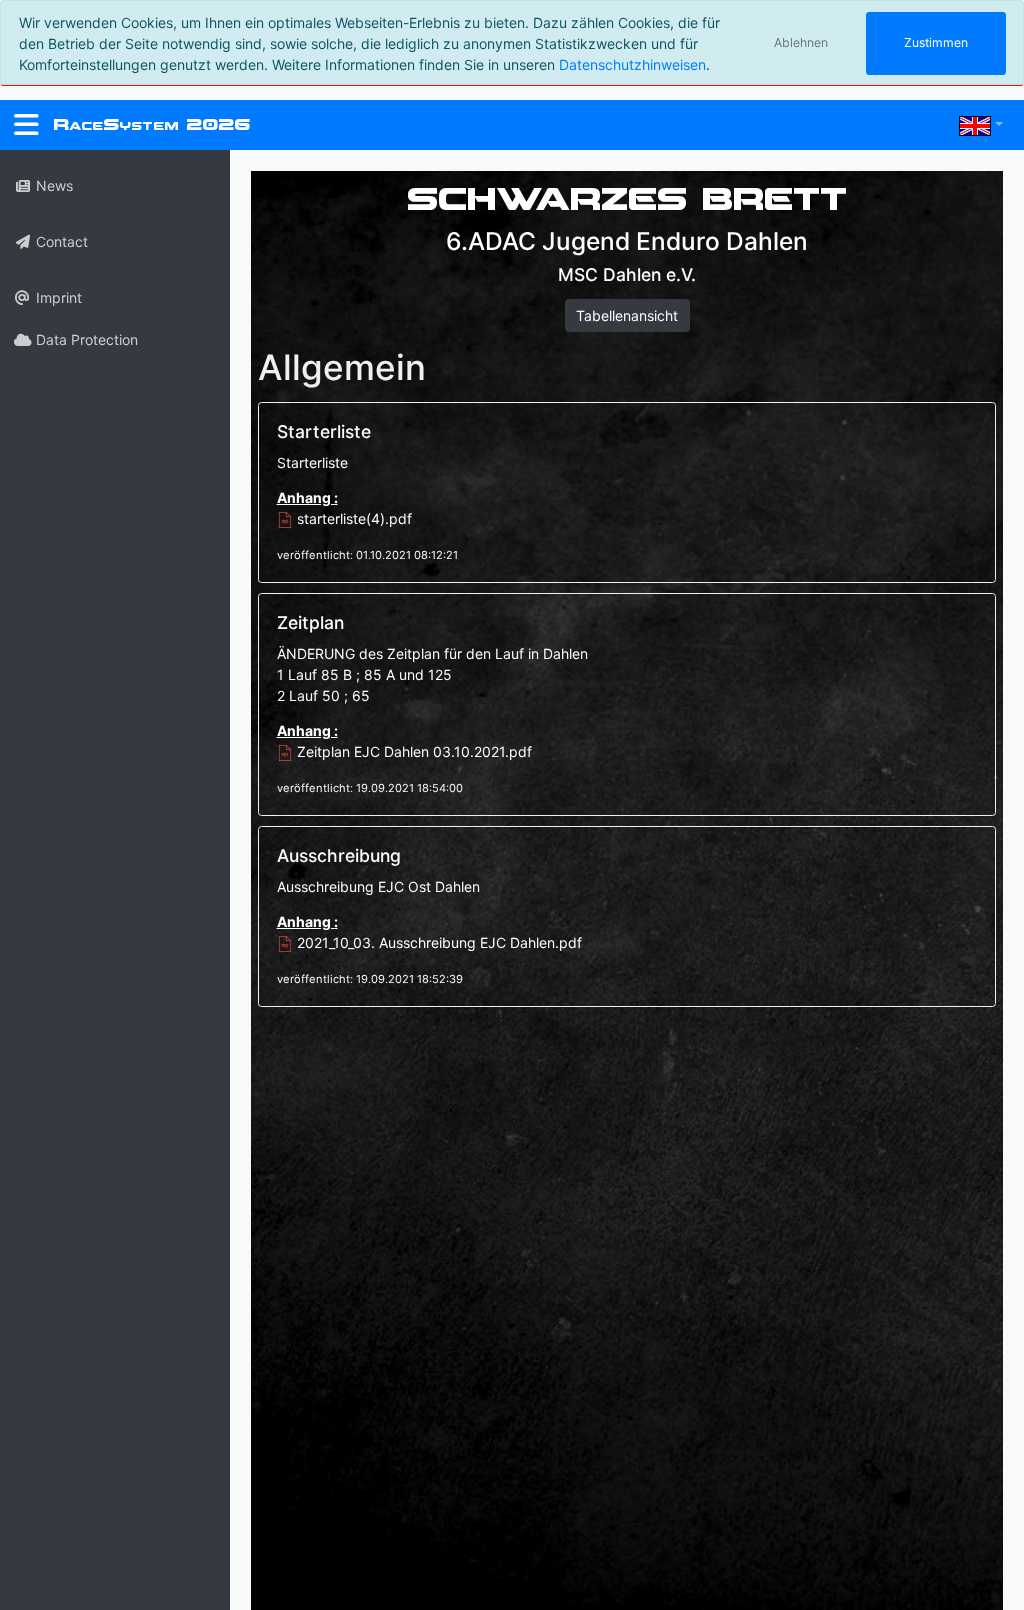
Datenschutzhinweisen (632, 64)
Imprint (57, 297)
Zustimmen (936, 42)
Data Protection (85, 339)
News (52, 185)
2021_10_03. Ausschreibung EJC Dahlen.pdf (437, 942)
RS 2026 (151, 124)
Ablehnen (801, 42)
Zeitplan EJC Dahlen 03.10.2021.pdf (412, 751)
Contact (60, 241)
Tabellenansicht (627, 315)
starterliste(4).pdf (352, 518)
